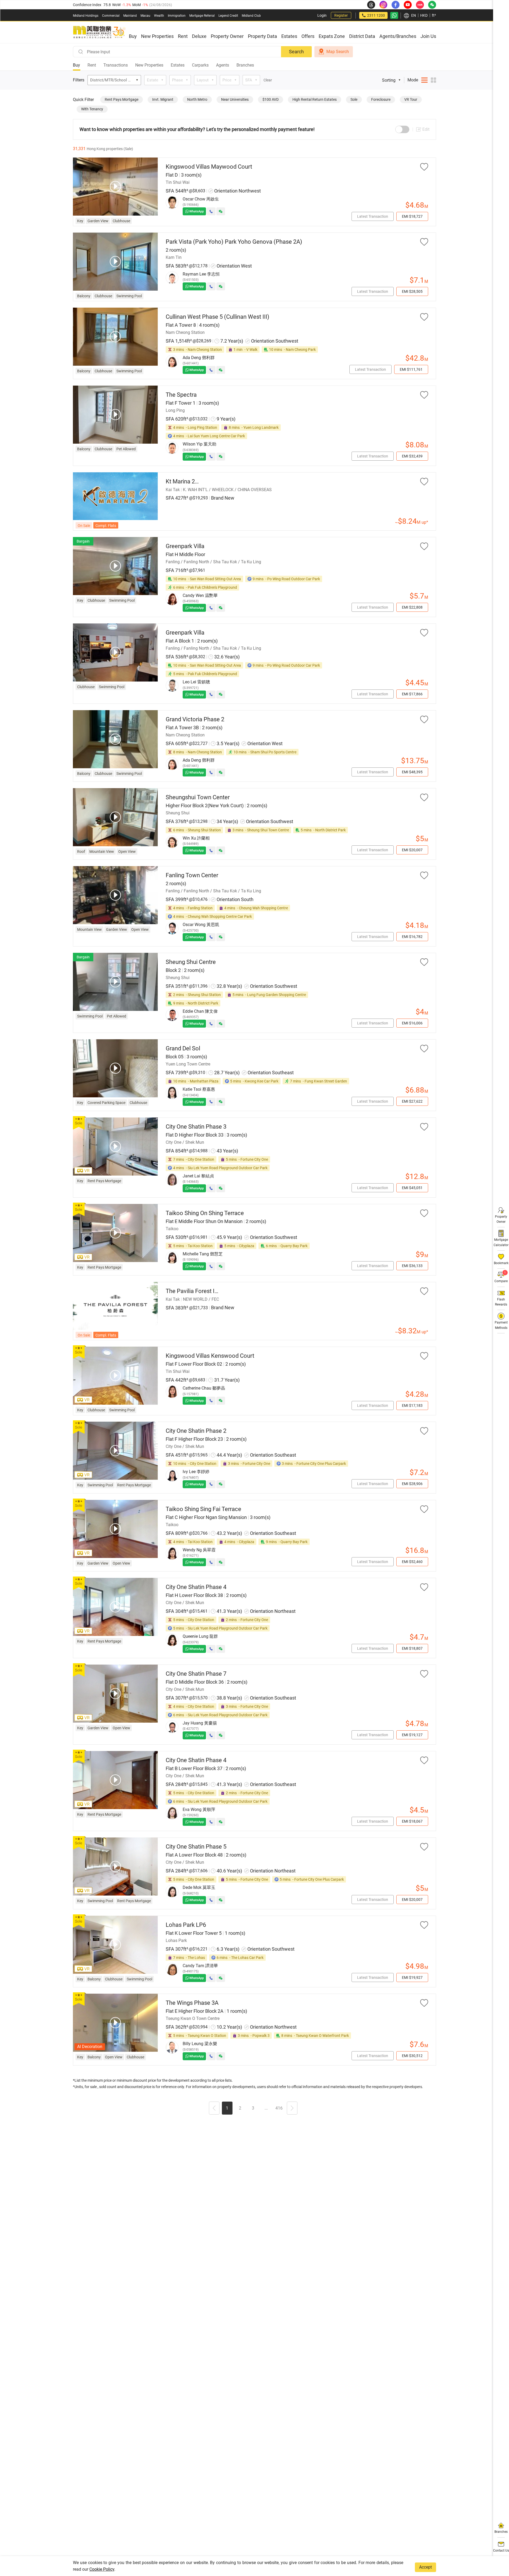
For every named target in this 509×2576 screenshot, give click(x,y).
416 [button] (279, 2108)
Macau (145, 16)
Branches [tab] (245, 65)
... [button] (266, 2108)
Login (322, 15)
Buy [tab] (76, 65)
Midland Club (251, 16)
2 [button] (240, 2108)
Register (341, 15)
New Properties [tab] (149, 65)
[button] (214, 2109)
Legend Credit (228, 16)
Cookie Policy (102, 2569)
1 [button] (227, 2108)
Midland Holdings (86, 16)
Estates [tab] (178, 65)
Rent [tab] (92, 65)
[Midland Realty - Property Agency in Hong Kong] (99, 32)
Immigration (177, 16)
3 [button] (253, 2108)
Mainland (130, 16)
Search (296, 52)
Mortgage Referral (202, 16)
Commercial (111, 16)
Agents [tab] (223, 65)
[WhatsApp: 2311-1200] (394, 15)
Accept (425, 2567)
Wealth (159, 16)
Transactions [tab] (116, 65)
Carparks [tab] (200, 65)
